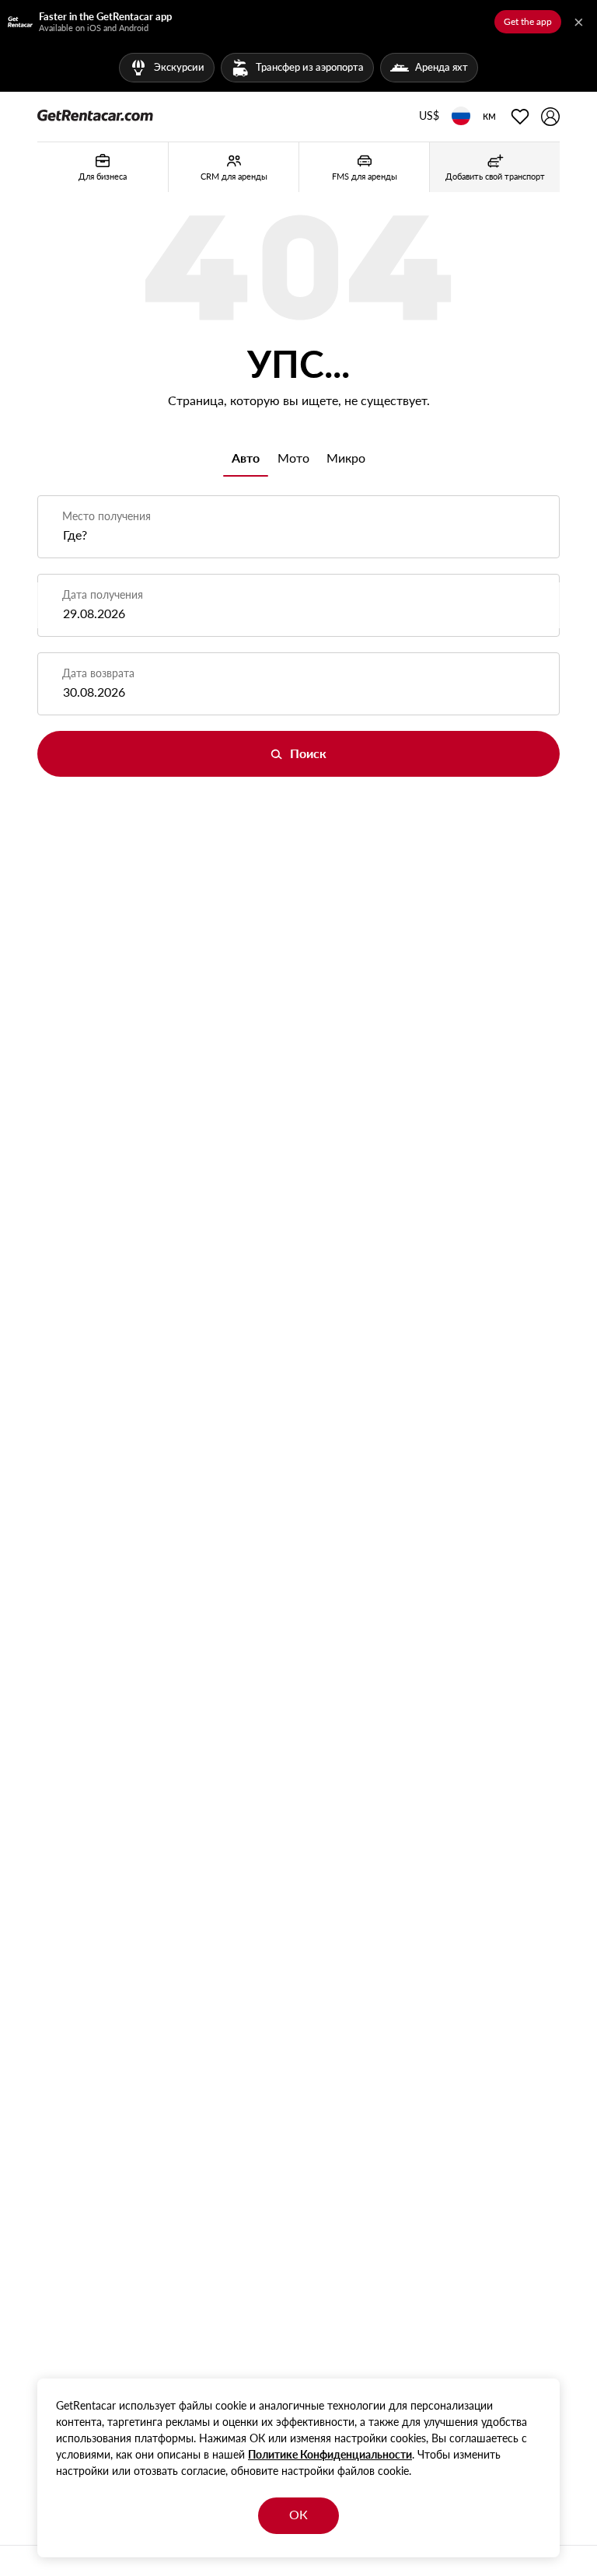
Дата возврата (98, 673)
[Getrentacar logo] (95, 114)
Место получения (106, 516)
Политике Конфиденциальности (330, 2454)
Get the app (528, 21)
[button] (429, 117)
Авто (246, 458)
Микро (346, 458)
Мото (293, 458)
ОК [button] (298, 2514)
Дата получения (103, 594)
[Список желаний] (520, 117)
